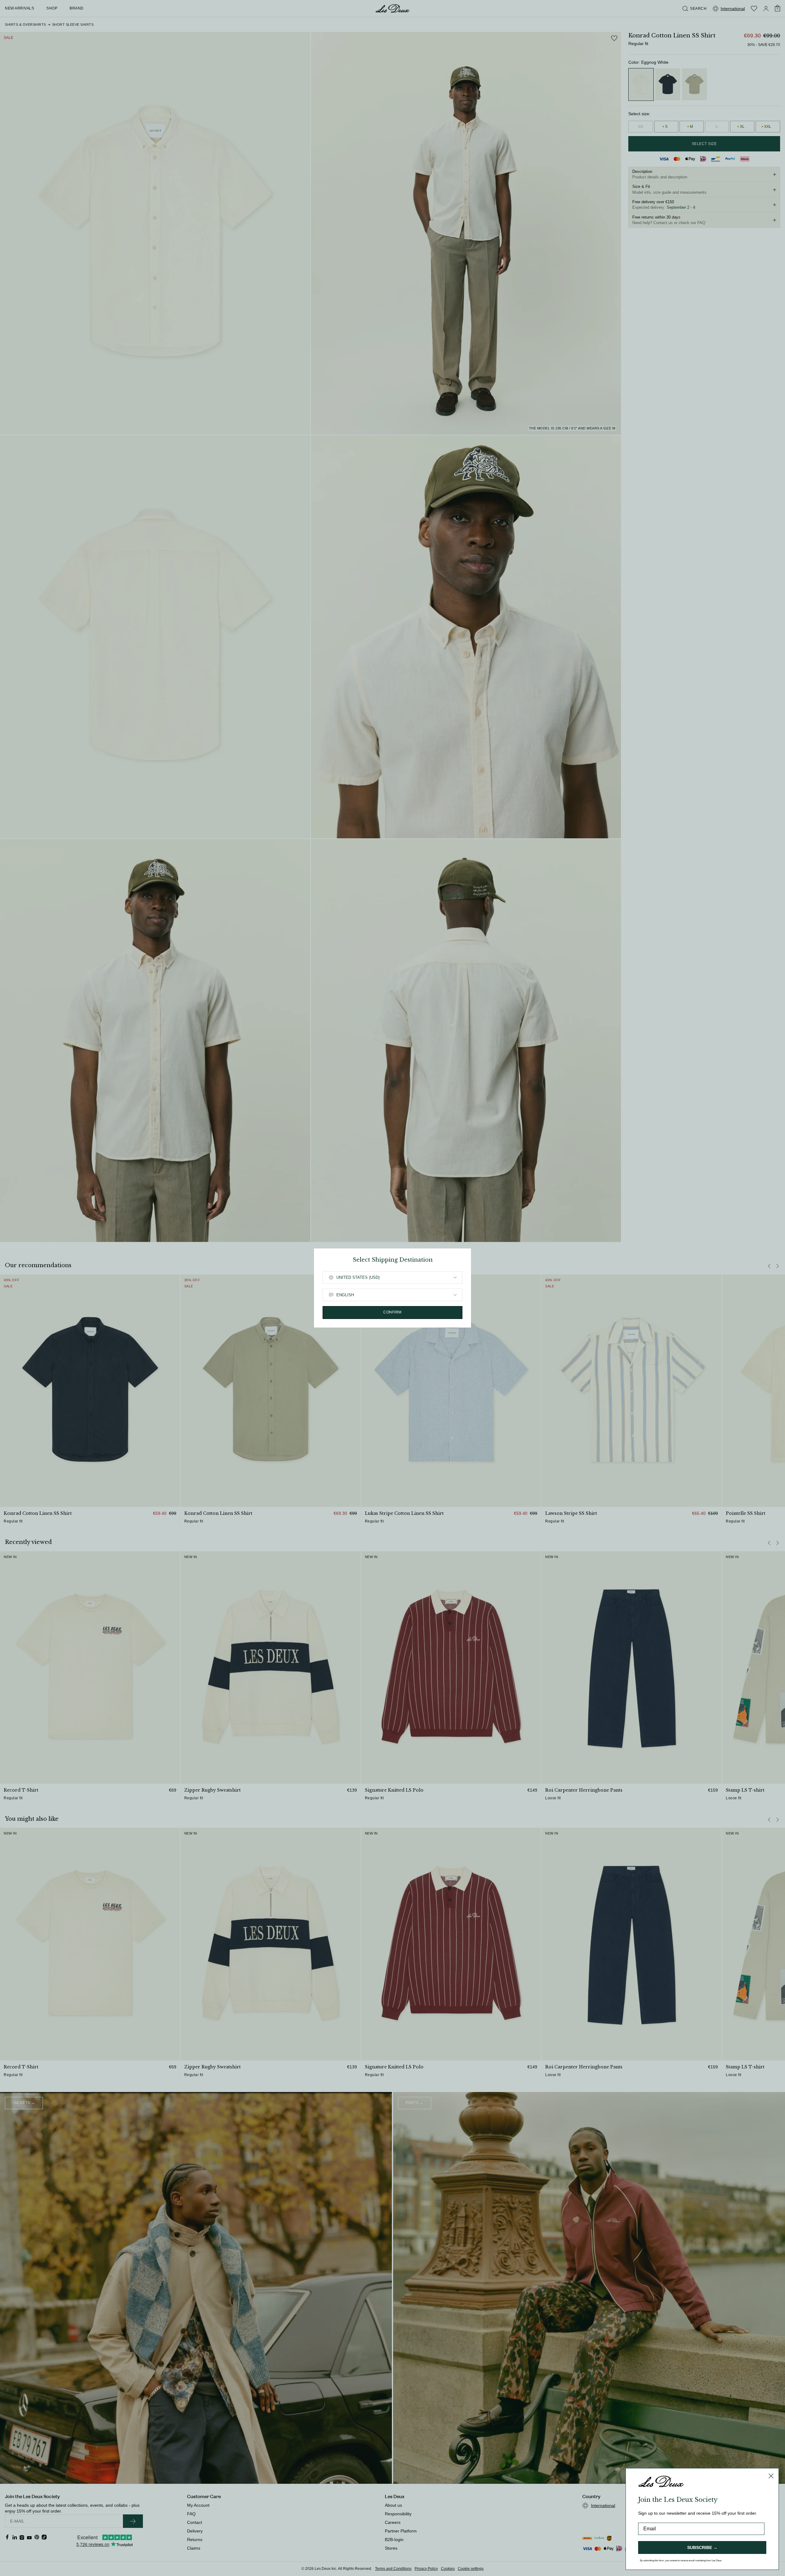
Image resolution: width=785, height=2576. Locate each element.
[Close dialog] (771, 2476)
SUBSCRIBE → (702, 2547)
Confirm (392, 1312)
